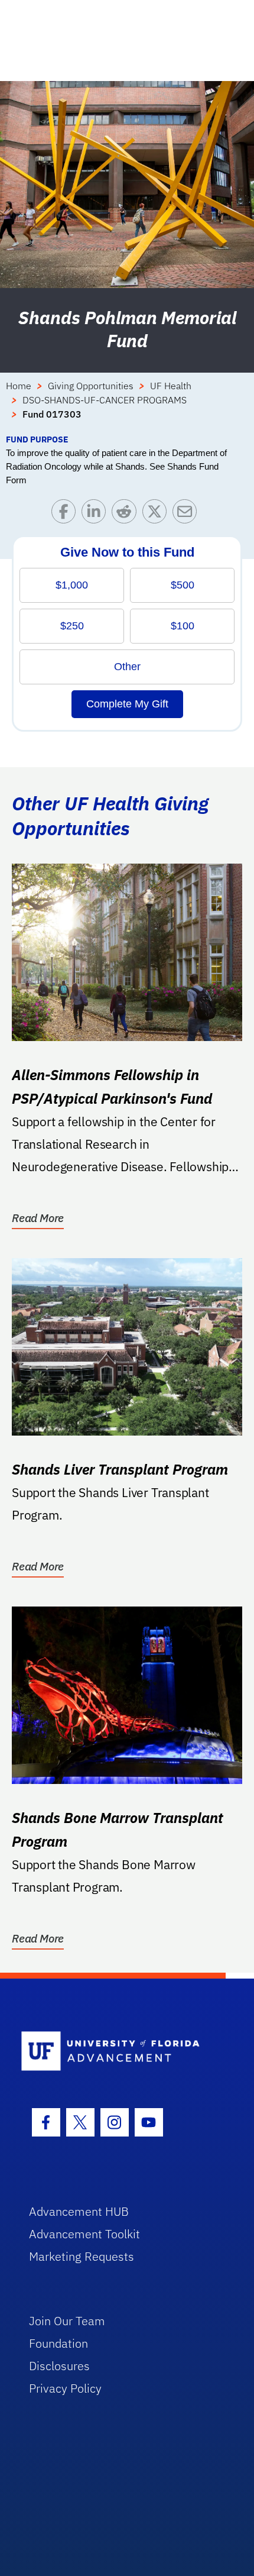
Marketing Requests (82, 2256)
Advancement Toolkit (84, 2234)
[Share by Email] (188, 514)
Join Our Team (67, 2321)
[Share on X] (157, 514)
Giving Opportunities (91, 386)
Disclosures (59, 2366)
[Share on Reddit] (127, 514)
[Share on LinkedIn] (97, 514)
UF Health (171, 386)
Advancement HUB (79, 2211)
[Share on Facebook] (66, 514)
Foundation (58, 2343)
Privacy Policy (65, 2388)
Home (19, 386)
